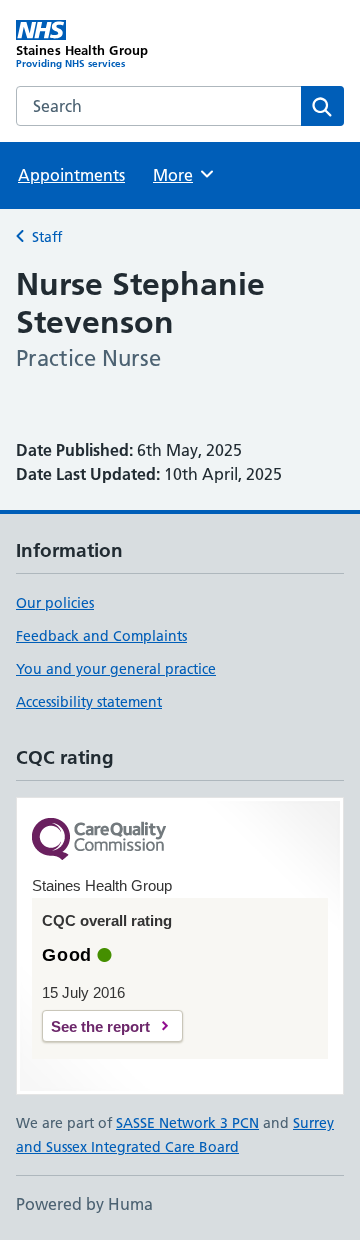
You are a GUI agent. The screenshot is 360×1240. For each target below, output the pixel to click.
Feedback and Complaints (101, 636)
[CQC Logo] (99, 840)
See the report (100, 1026)
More (182, 175)
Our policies (55, 603)
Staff (47, 237)
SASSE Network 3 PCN (187, 1123)
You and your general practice (116, 669)
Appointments (71, 175)
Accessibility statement (89, 702)
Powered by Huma (84, 1204)
